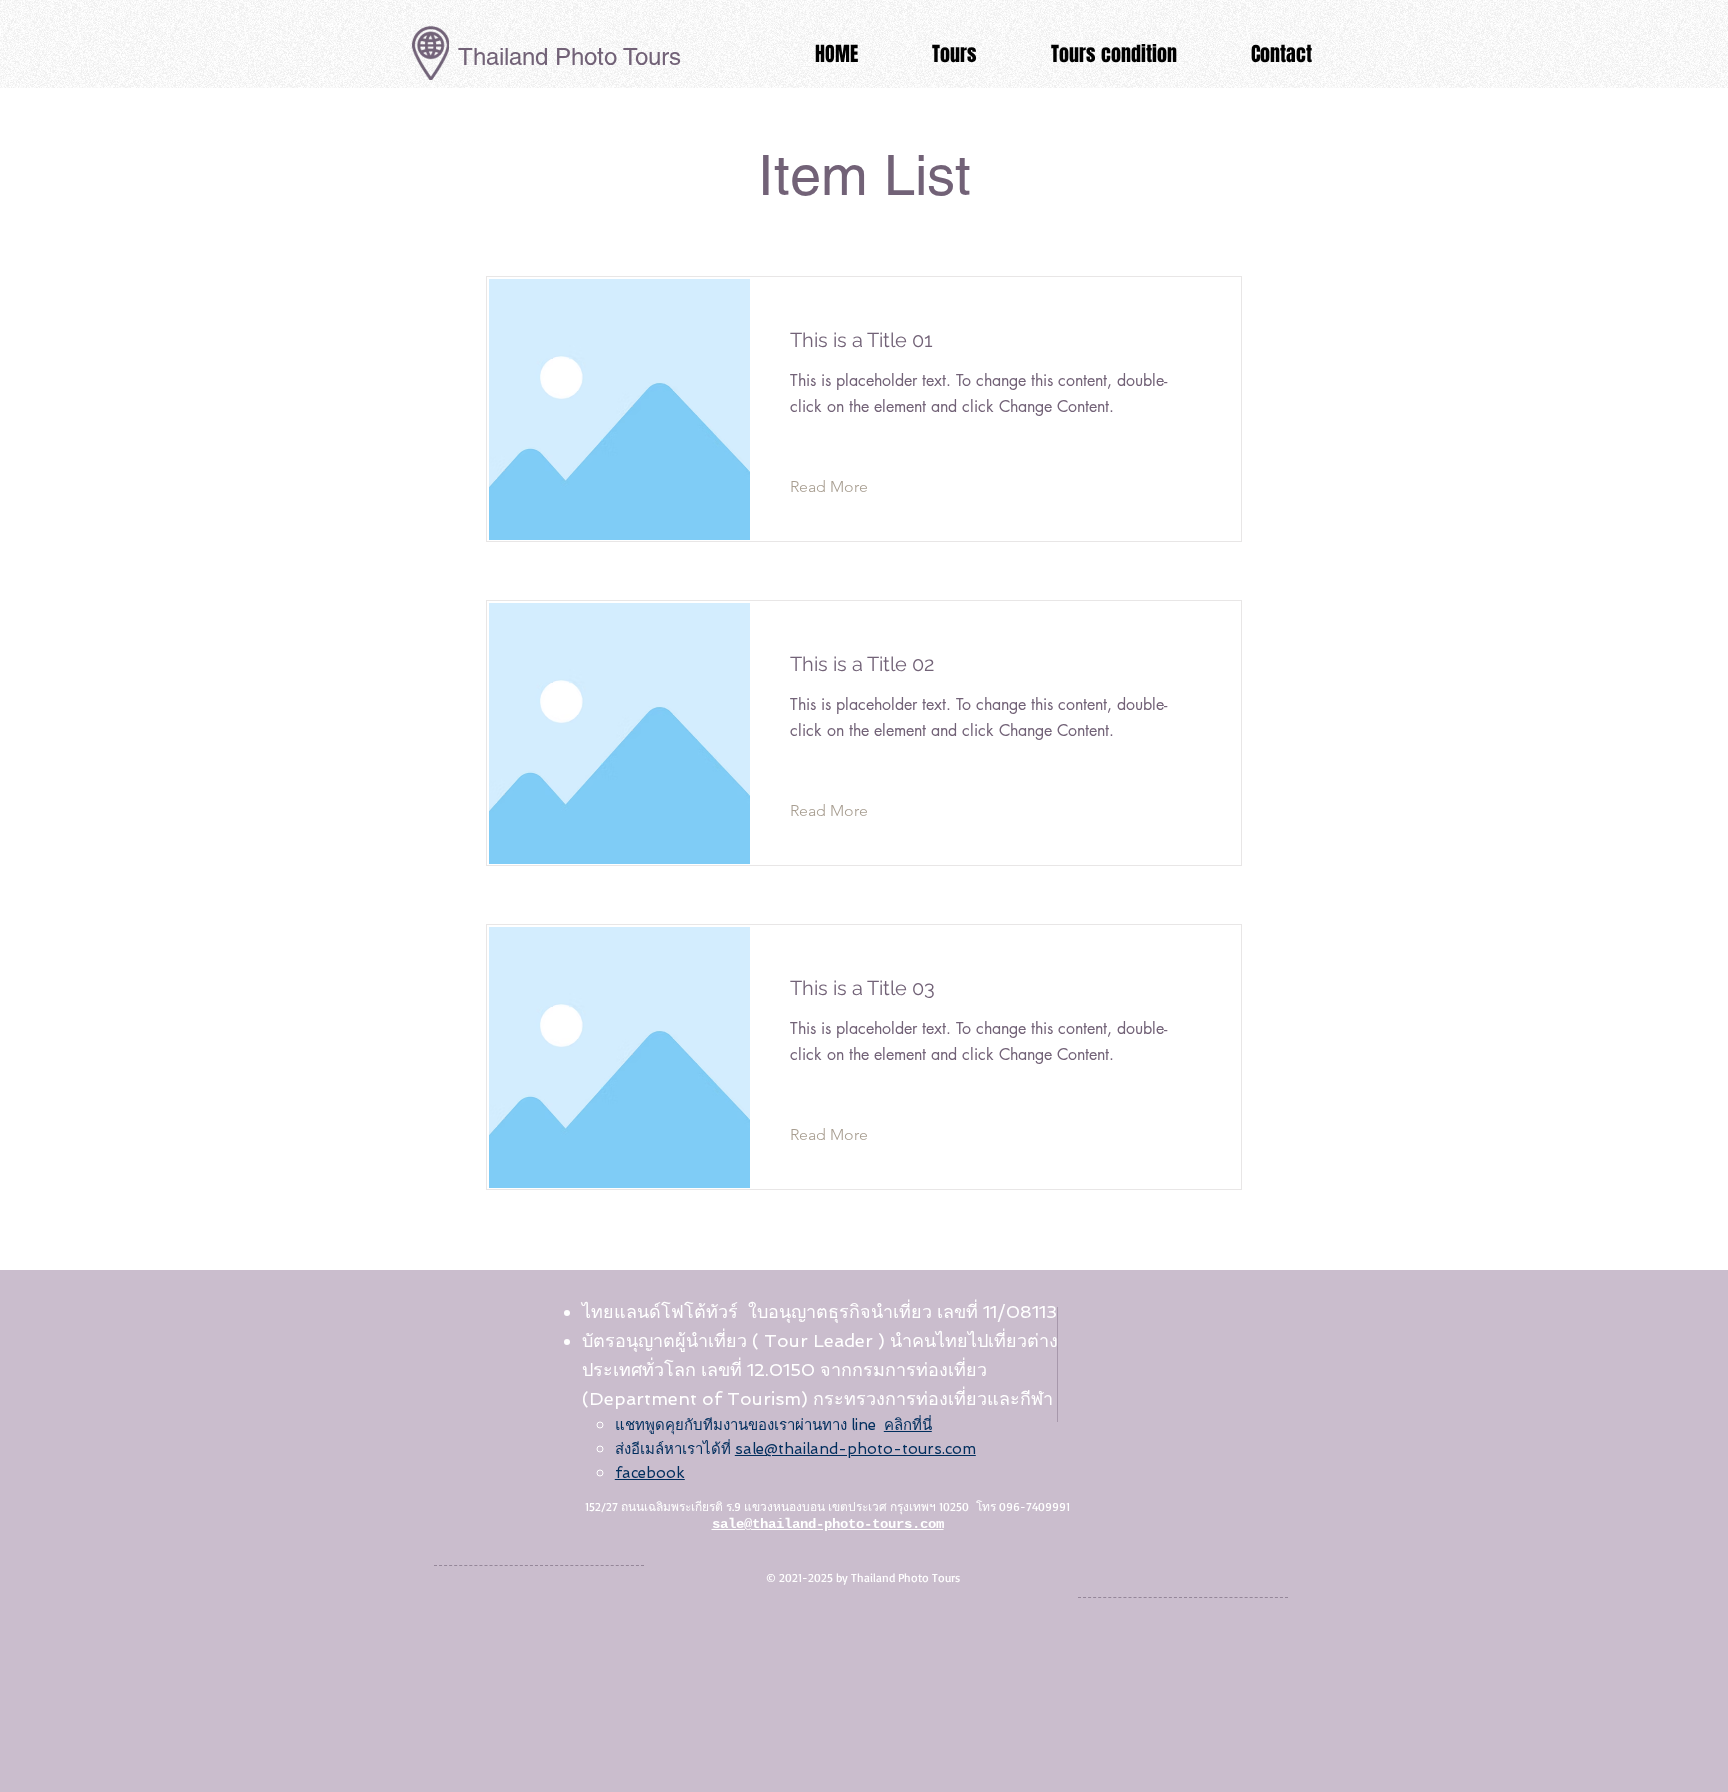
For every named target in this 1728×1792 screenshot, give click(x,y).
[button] (844, 487)
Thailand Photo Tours (569, 56)
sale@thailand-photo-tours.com (855, 1449)
